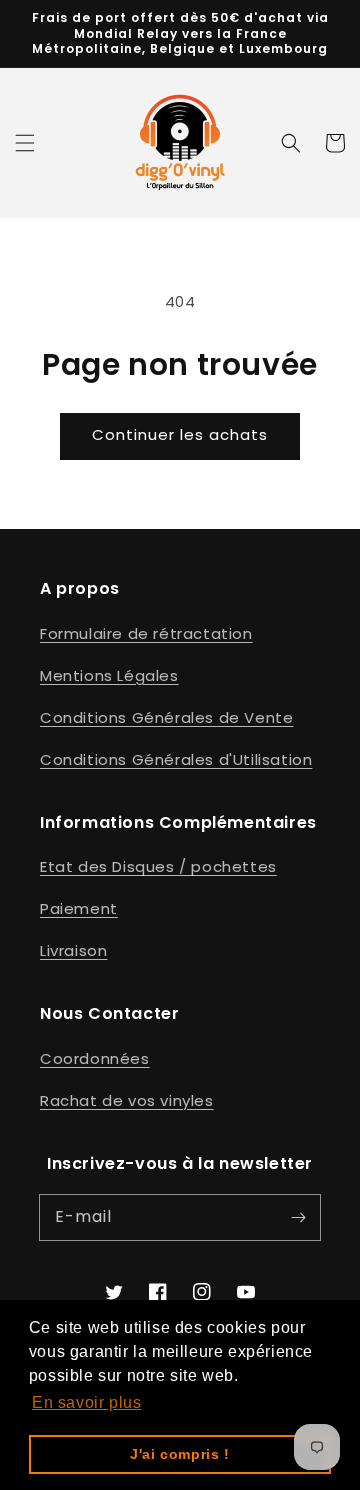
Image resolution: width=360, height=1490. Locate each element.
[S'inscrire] (298, 1217)
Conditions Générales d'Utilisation (176, 759)
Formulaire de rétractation (146, 633)
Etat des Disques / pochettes (158, 866)
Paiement (79, 908)
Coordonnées (95, 1058)
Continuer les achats (180, 434)
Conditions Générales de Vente (166, 717)
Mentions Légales (109, 675)
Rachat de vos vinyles (127, 1100)
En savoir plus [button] (86, 1402)
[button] (25, 143)
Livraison (73, 950)
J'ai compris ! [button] (179, 1454)
